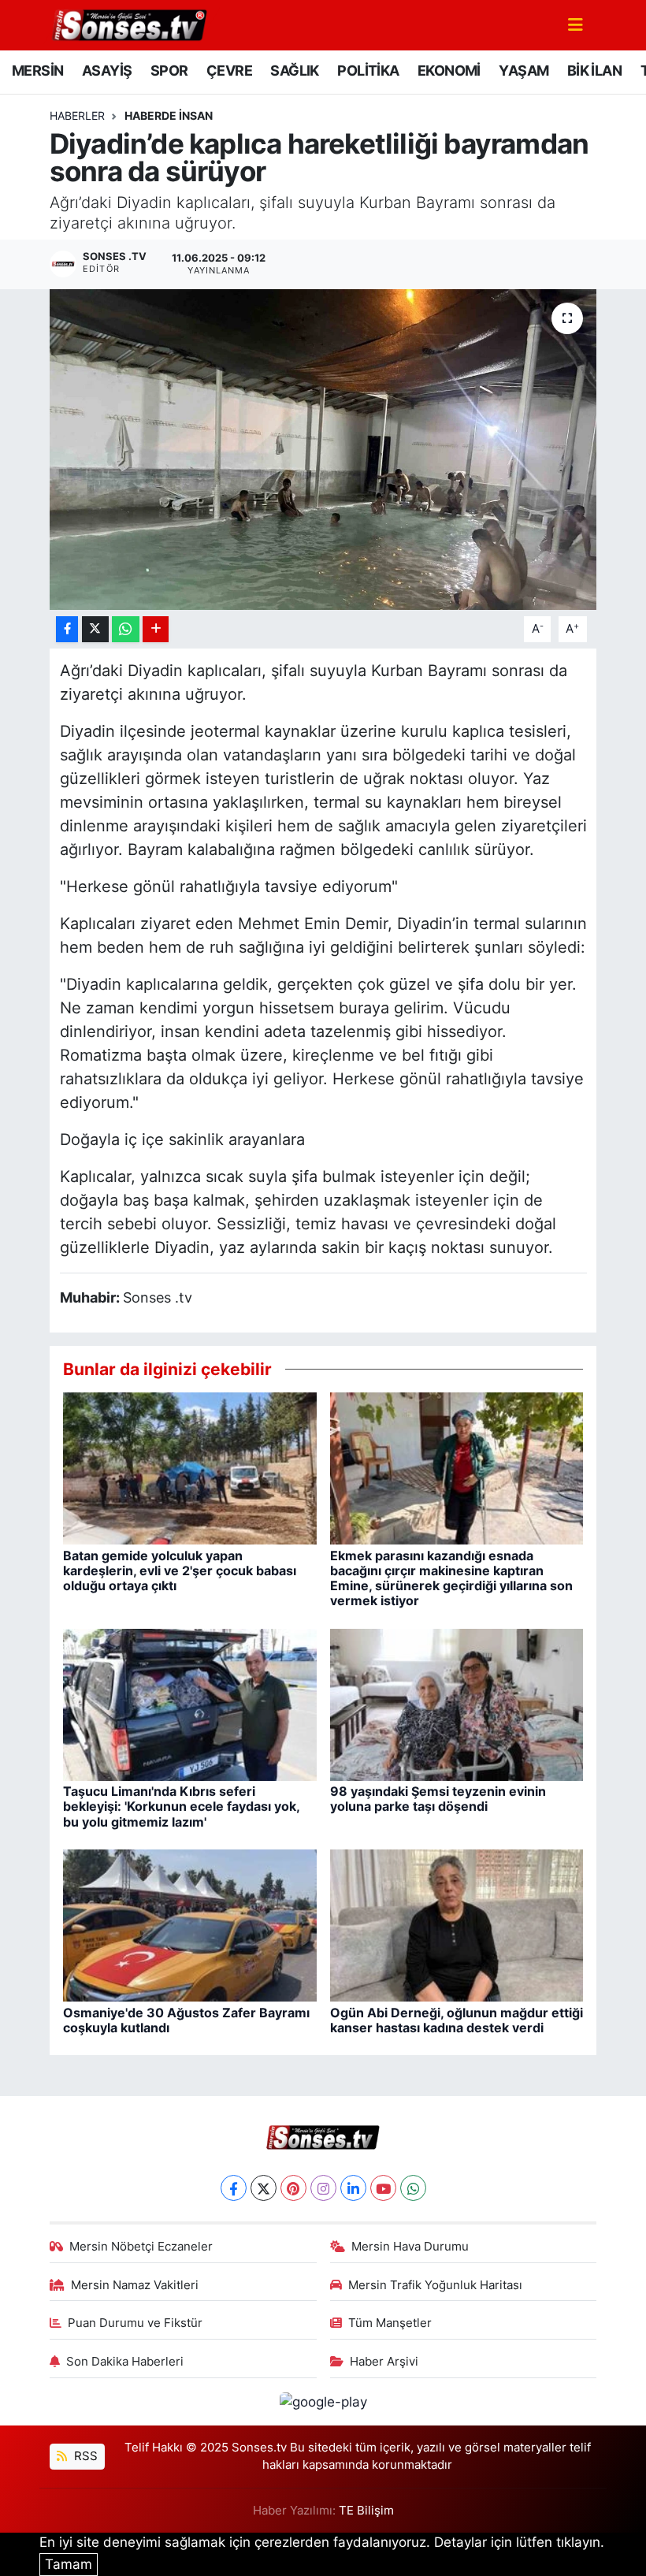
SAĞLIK (294, 71)
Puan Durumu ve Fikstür (135, 2323)
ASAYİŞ (107, 71)
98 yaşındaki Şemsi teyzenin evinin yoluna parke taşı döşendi (438, 1799)
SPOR (169, 71)
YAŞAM (523, 71)
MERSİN (37, 71)
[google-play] (323, 2401)
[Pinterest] (293, 2188)
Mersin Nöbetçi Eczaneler (141, 2247)
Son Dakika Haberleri (125, 2362)
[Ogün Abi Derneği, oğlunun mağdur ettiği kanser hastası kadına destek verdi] (457, 1924)
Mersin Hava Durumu (410, 2247)
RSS (84, 2456)
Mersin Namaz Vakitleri (135, 2285)
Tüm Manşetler (390, 2323)
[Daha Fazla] (156, 629)
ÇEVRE (229, 71)
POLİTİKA (368, 71)
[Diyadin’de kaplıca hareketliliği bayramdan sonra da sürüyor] (323, 450)
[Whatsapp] (413, 2188)
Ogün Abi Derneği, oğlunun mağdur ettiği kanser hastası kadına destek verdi (457, 2020)
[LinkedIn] (353, 2188)
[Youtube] (383, 2188)
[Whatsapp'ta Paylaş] (126, 629)
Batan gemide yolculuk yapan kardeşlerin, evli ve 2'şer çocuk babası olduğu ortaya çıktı (180, 1571)
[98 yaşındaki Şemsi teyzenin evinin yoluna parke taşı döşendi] (457, 1704)
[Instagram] (323, 2188)
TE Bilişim (366, 2511)
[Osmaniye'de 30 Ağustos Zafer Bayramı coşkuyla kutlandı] (190, 1924)
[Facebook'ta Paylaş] (67, 629)
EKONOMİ (449, 71)
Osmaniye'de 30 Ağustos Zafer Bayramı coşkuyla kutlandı (186, 2020)
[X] (264, 2188)
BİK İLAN (594, 71)
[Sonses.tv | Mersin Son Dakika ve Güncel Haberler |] (128, 24)
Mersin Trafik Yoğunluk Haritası (435, 2285)
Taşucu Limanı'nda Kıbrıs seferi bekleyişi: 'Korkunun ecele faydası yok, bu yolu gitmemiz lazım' (181, 1806)
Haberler (77, 115)
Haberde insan (169, 115)
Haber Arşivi (384, 2362)
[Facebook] (234, 2188)
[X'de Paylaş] (95, 629)
